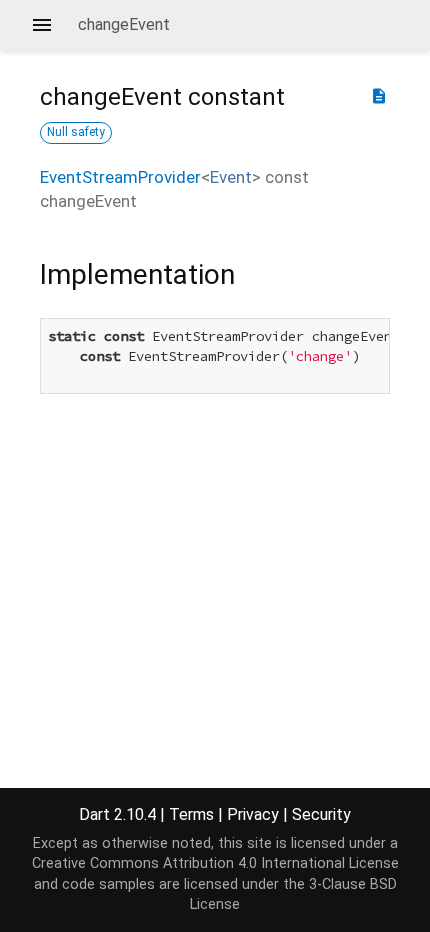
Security (321, 814)
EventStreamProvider (120, 177)
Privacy (253, 814)
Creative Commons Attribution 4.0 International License (215, 863)
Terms (191, 814)
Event (231, 177)
